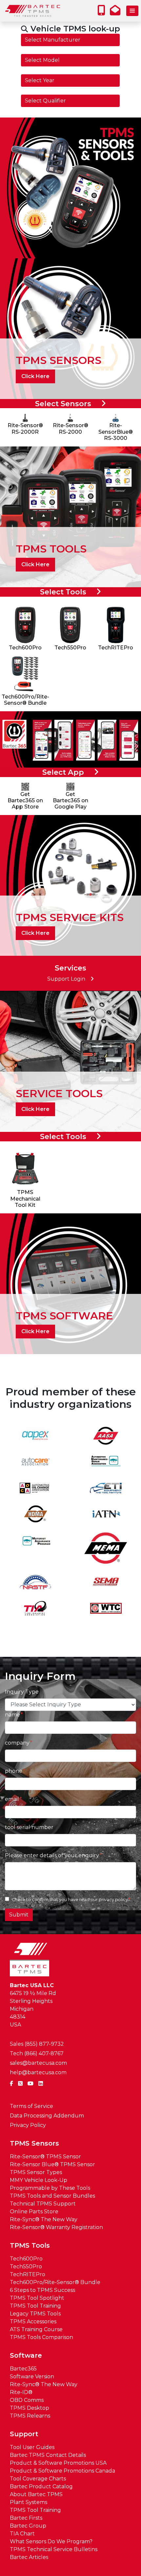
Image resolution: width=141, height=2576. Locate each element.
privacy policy (113, 1900)
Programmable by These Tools (50, 2188)
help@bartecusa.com (38, 2072)
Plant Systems (29, 2502)
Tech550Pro (26, 2267)
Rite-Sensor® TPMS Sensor (45, 2157)
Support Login (66, 979)
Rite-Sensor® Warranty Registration (56, 2227)
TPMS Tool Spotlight (37, 2298)
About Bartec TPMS (36, 2494)
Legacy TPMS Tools (35, 2314)
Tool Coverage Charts (38, 2479)
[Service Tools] (70, 1061)
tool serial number (29, 1827)
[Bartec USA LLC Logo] (33, 11)
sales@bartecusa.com (38, 2063)
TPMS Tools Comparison (41, 2337)
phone (14, 1771)
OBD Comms (27, 2400)
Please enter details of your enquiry (52, 1855)
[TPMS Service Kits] (70, 885)
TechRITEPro (28, 2274)
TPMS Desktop (30, 2408)
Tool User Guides (32, 2447)
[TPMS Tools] (70, 516)
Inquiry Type (22, 1692)
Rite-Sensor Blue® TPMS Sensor (52, 2164)
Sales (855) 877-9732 (37, 2044)
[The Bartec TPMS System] (70, 187)
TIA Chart (22, 2534)
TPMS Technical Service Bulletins (54, 2549)
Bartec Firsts (26, 2518)
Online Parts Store (34, 2212)
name (12, 1715)
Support (24, 2434)
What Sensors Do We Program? (51, 2541)
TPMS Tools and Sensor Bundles (52, 2196)
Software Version (32, 2376)
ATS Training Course (36, 2329)
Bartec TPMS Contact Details (48, 2455)
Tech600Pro (26, 2259)
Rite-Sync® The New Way (44, 2219)
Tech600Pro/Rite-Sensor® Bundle (55, 2282)
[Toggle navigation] (132, 11)
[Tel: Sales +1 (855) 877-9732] (103, 12)
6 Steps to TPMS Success (42, 2290)
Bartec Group (28, 2526)
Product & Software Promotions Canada (62, 2471)
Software (26, 2355)
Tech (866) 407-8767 (37, 2053)
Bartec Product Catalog (41, 2486)
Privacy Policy (28, 2125)
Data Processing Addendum (47, 2116)
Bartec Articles (29, 2557)
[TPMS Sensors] (70, 328)
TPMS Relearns (30, 2416)
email (12, 1799)
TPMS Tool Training (35, 2306)
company (17, 1743)
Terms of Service (31, 2106)
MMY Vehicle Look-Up (39, 2180)
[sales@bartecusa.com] (117, 12)
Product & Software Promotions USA (58, 2463)
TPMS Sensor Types (36, 2172)
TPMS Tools (30, 2245)
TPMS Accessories (33, 2322)
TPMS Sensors (34, 2143)
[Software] (70, 1283)
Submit (19, 1915)
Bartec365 (23, 2369)
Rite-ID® (21, 2392)
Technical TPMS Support (43, 2204)
